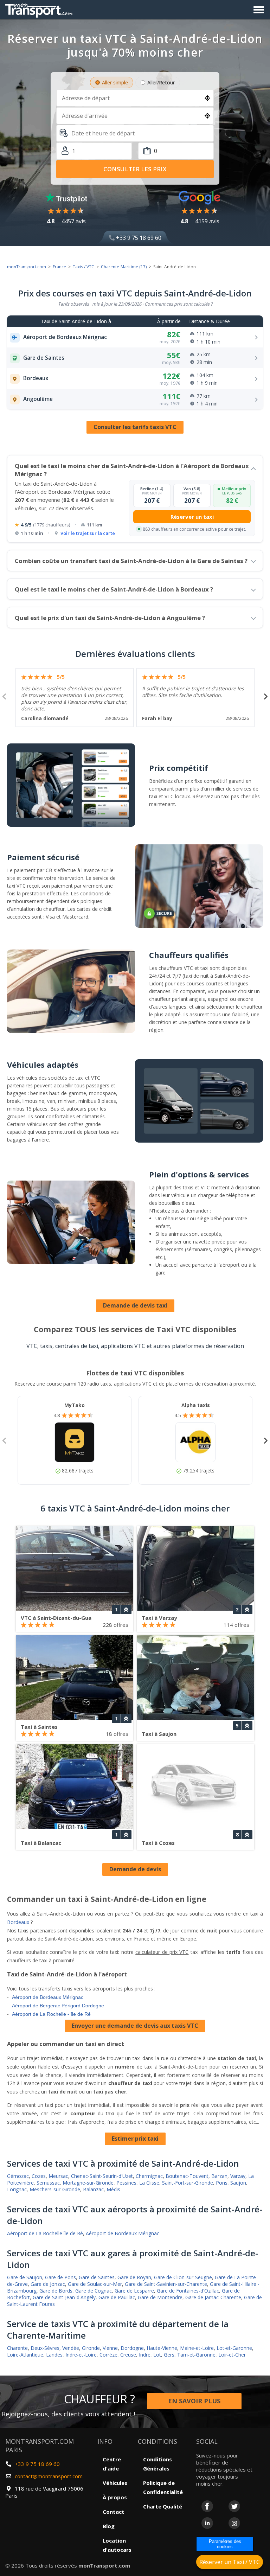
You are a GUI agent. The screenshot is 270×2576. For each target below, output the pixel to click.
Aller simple (115, 82)
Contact (114, 2512)
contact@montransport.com (49, 2476)
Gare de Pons (60, 2277)
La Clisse (149, 2183)
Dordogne (132, 2348)
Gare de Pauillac (117, 2297)
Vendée (71, 2348)
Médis (113, 2189)
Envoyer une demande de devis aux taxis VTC (135, 2026)
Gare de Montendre (160, 2297)
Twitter (234, 2506)
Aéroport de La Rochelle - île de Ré (51, 2014)
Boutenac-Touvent (187, 2176)
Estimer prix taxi (135, 2139)
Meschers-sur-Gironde (55, 2189)
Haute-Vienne (162, 2348)
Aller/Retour (161, 82)
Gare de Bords (56, 2291)
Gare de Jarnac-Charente (213, 2297)
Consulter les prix (135, 169)
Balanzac (93, 2189)
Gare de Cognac (94, 2291)
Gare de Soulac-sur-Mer (95, 2284)
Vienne (110, 2348)
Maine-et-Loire (197, 2348)
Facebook (207, 2506)
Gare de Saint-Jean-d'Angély (64, 2297)
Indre (145, 2355)
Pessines (126, 2183)
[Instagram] (234, 2523)
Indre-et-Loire (81, 2355)
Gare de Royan (134, 2277)
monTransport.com (27, 267)
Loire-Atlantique (25, 2355)
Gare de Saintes (97, 2277)
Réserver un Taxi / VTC (230, 2562)
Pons (222, 2183)
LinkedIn (207, 2523)
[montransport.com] (40, 9)
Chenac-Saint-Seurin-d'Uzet (102, 2176)
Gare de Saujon (25, 2277)
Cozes (39, 2176)
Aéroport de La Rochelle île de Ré (45, 2233)
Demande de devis (135, 1869)
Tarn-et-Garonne (196, 2355)
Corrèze (108, 2355)
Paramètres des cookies (225, 2544)
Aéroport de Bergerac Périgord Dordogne (58, 2006)
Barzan (219, 2176)
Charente (17, 2348)
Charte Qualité (163, 2506)
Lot (157, 2355)
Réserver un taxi (192, 517)
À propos (115, 2497)
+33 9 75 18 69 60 (138, 238)
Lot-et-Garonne (234, 2348)
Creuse (128, 2355)
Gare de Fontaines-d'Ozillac (188, 2291)
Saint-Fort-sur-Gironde (188, 2183)
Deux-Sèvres (45, 2348)
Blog (109, 2526)
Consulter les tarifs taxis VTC (135, 427)
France (59, 267)
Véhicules (115, 2483)
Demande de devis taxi (135, 1305)
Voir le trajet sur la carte (88, 533)
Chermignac (149, 2176)
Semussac (48, 2183)
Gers (169, 2355)
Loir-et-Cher (232, 2355)
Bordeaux (18, 1922)
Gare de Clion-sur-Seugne (183, 2277)
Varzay (238, 2176)
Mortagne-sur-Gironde (88, 2183)
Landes (54, 2355)
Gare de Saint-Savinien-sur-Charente (166, 2284)
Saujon (238, 2183)
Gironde (91, 2348)
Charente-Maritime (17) (124, 267)
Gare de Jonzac (48, 2284)
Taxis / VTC (83, 267)
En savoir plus (194, 2401)
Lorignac (17, 2189)
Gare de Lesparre (134, 2291)
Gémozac (18, 2176)
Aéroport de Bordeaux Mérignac (48, 1997)
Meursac (58, 2176)
